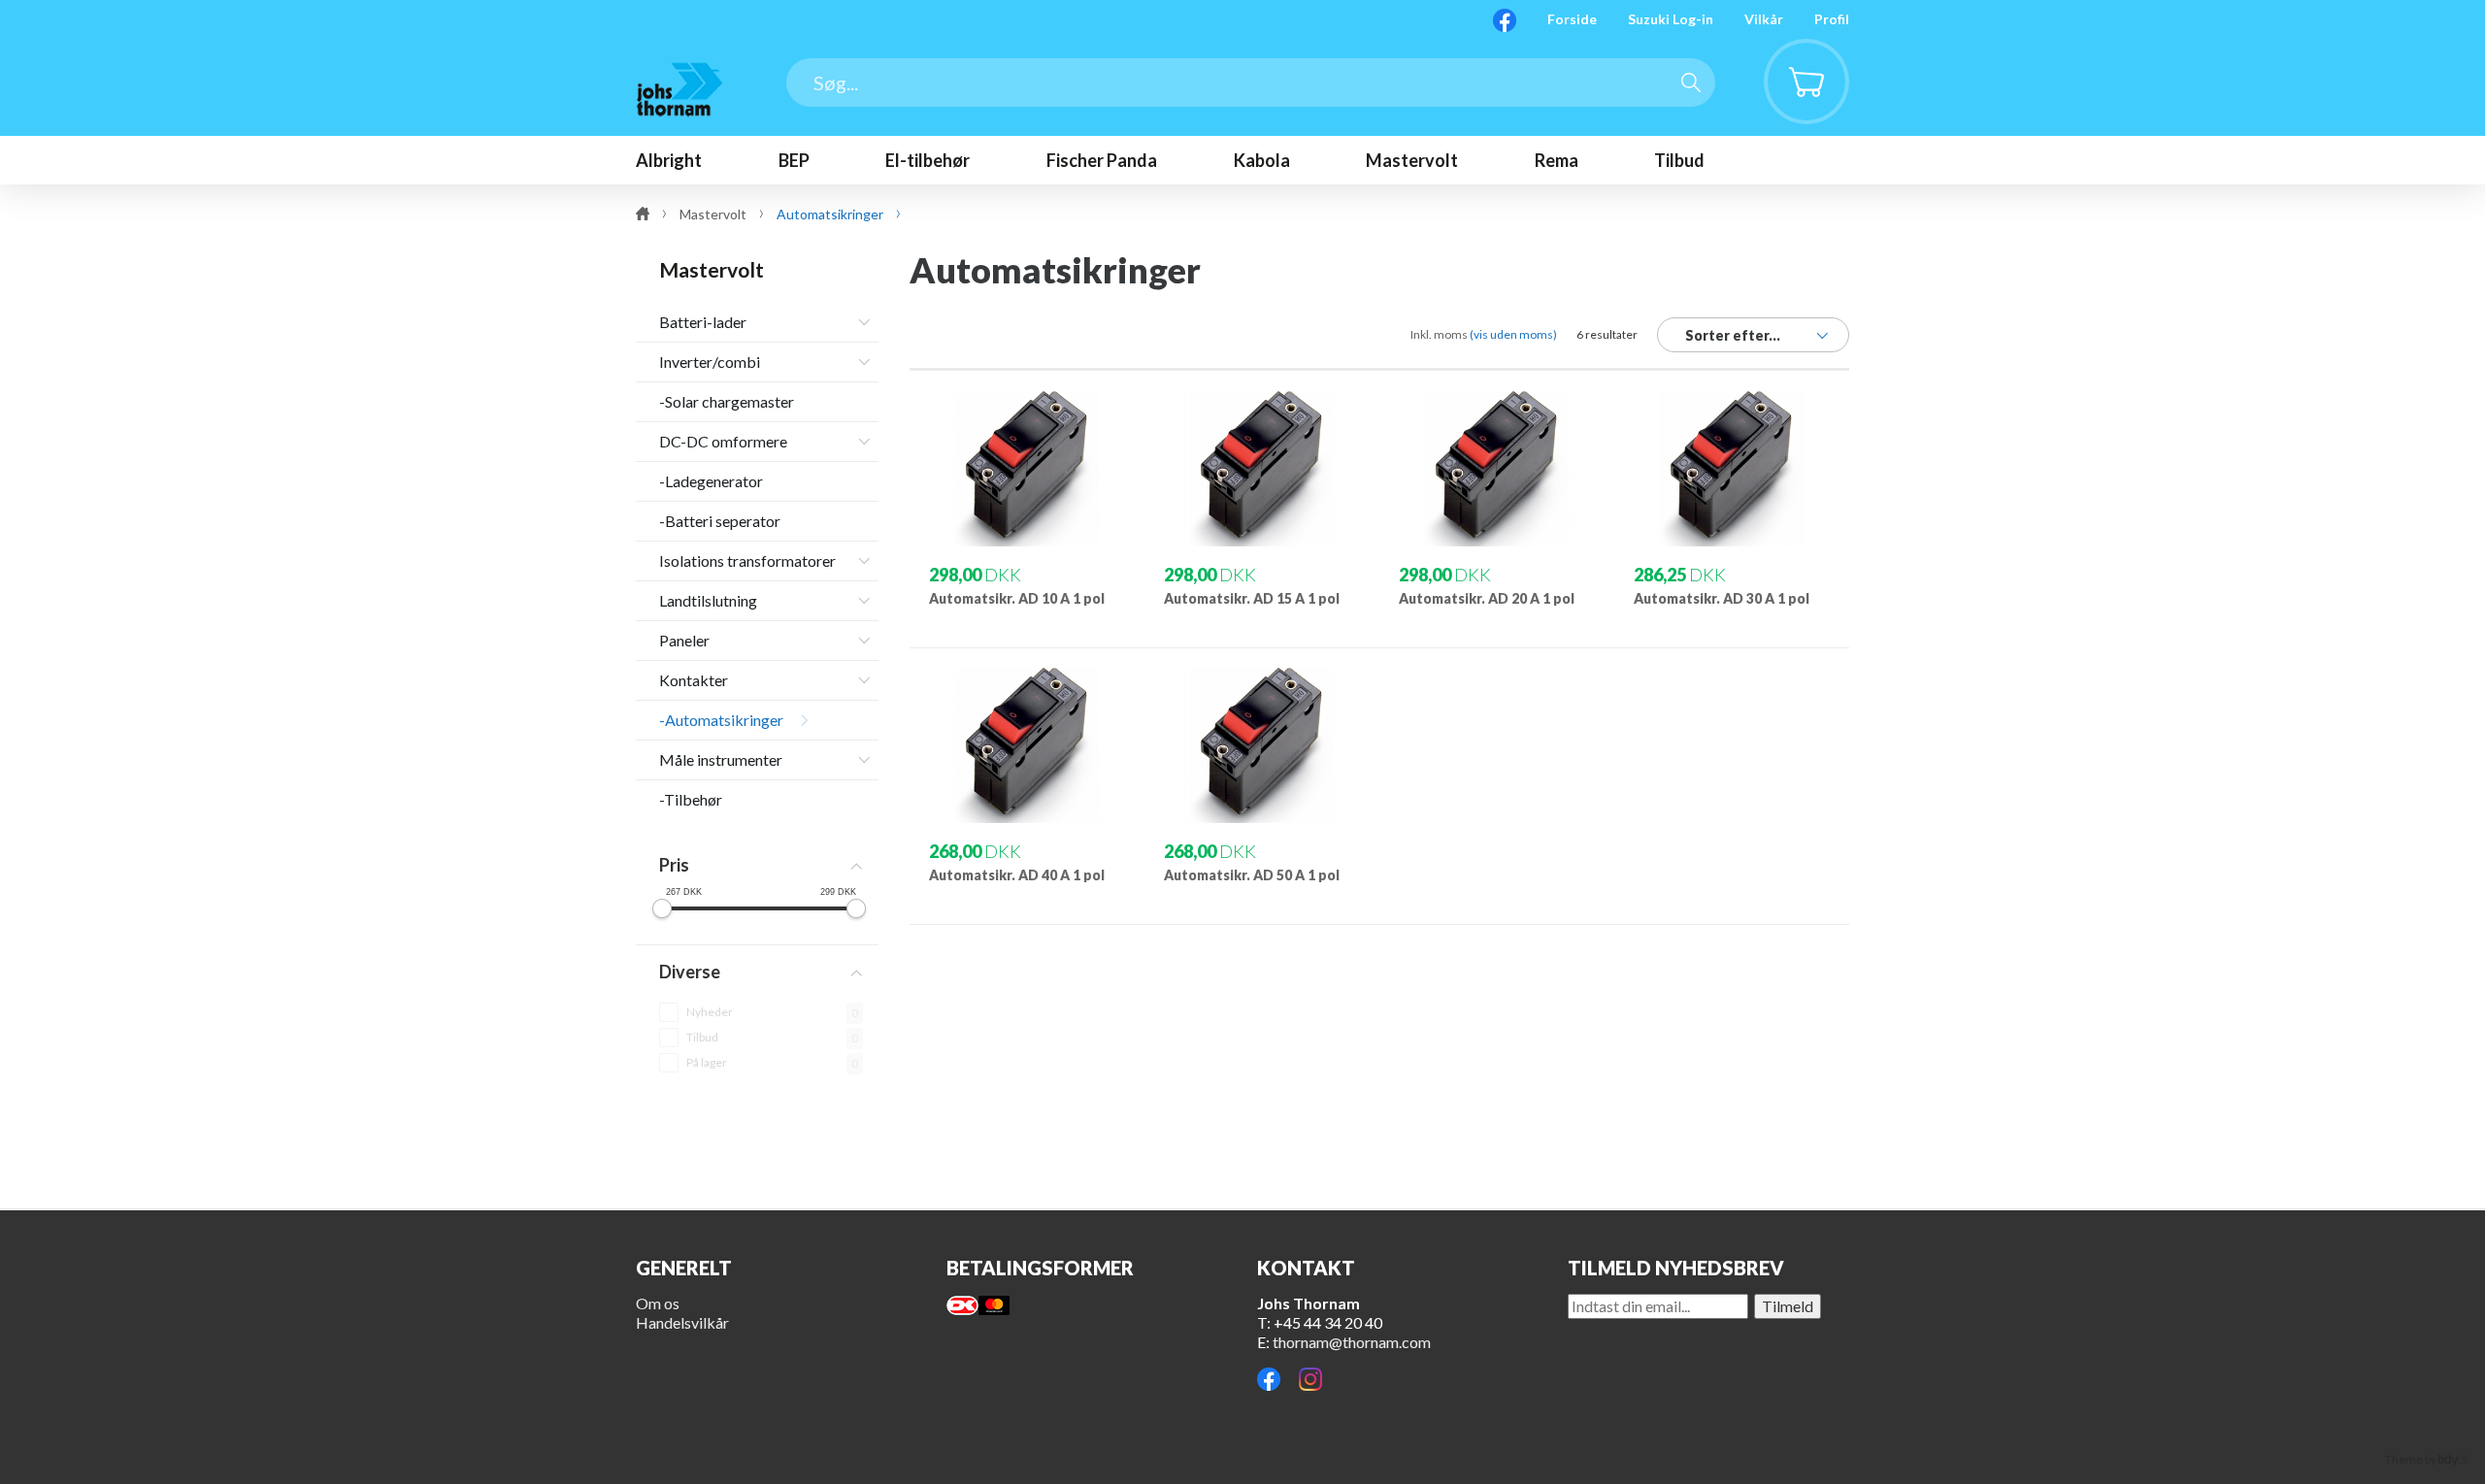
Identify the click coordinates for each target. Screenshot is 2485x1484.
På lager (707, 1062)
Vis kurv (1795, 54)
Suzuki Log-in (1671, 19)
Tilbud (702, 1037)
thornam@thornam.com (1352, 1342)
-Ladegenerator (711, 481)
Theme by (2412, 1459)
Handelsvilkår (682, 1322)
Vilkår (1764, 19)
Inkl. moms (1484, 334)
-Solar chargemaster (727, 401)
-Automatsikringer (721, 720)
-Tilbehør (691, 799)
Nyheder (710, 1012)
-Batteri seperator (720, 521)
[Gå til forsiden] (679, 89)
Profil (1832, 19)
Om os (658, 1303)
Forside (1572, 19)
